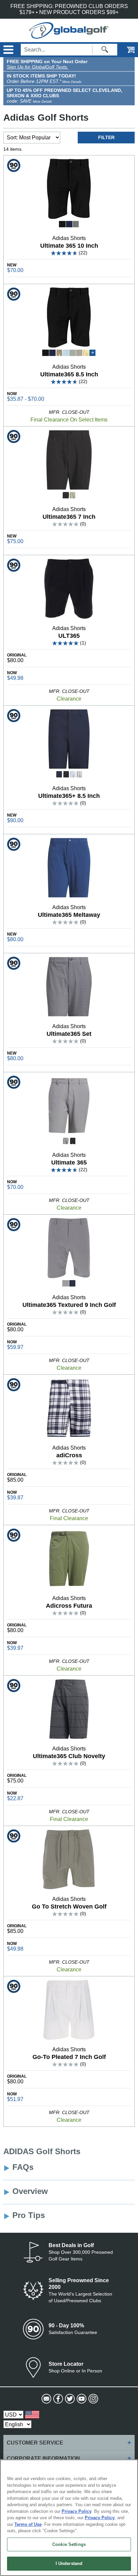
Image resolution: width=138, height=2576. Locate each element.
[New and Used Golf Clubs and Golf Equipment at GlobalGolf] (69, 36)
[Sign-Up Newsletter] (46, 2399)
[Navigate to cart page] (126, 50)
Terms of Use (28, 2524)
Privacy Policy (77, 2511)
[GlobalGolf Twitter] (69, 2399)
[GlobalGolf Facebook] (57, 2399)
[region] (69, 2518)
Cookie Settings (69, 2544)
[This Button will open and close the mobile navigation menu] (8, 50)
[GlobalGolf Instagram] (93, 2399)
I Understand (69, 2563)
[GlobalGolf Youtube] (81, 2399)
